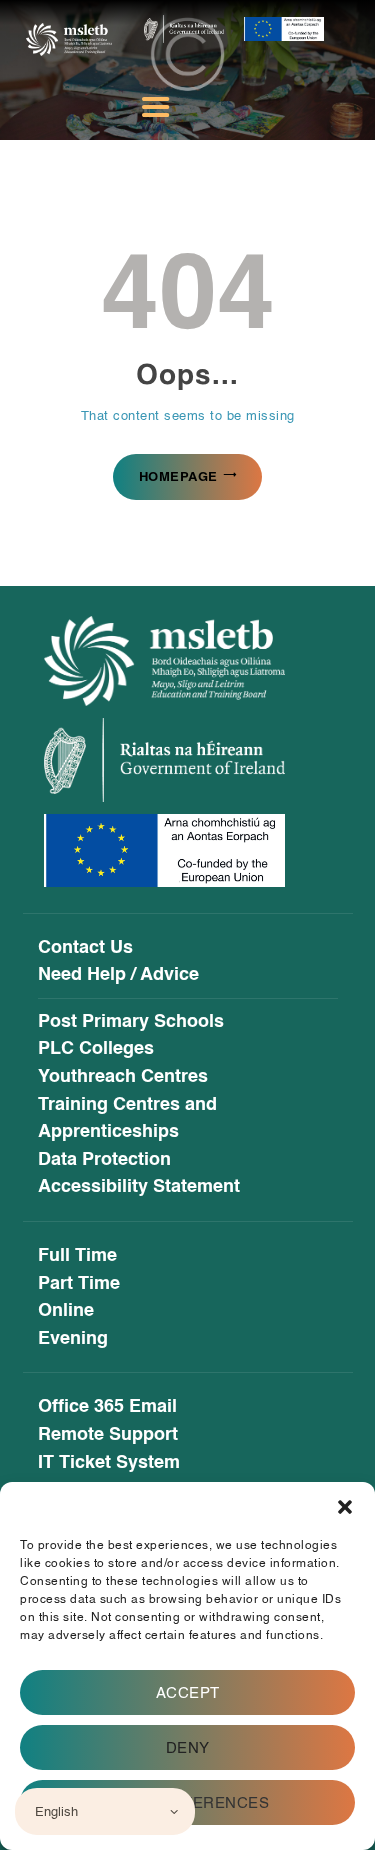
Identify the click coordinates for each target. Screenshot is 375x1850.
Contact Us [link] (85, 948)
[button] (345, 1507)
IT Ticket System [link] (109, 1463)
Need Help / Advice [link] (118, 975)
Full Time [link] (77, 1256)
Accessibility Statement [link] (139, 1187)
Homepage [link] (178, 476)
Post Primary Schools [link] (131, 1022)
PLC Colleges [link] (96, 1049)
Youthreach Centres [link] (123, 1077)
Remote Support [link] (108, 1435)
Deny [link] (188, 1748)
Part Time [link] (79, 1284)
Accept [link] (188, 1693)
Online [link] (66, 1311)
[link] (69, 35)
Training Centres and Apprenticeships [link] (127, 1118)
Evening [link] (73, 1339)
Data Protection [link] (104, 1160)
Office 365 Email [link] (107, 1407)
